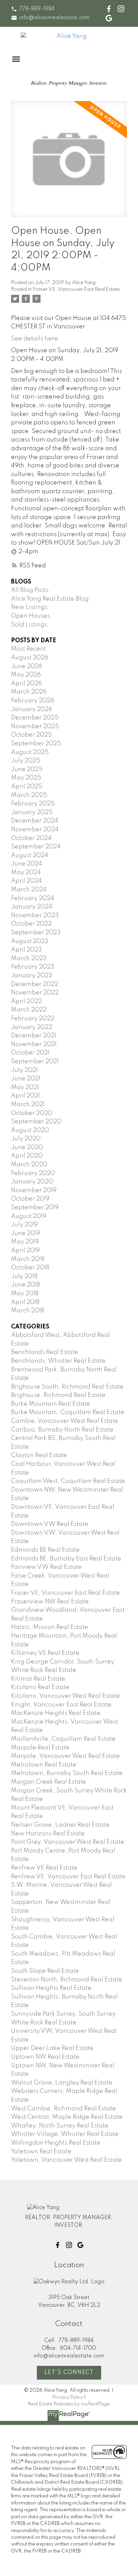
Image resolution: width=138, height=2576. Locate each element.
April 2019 (25, 1251)
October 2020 (32, 1113)
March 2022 (29, 1010)
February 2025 (33, 804)
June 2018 (25, 1285)
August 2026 (30, 658)
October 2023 (31, 924)
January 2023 (32, 976)
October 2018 (30, 1268)
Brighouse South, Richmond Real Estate (67, 1387)
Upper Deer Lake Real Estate (52, 2048)
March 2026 (29, 692)
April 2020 (27, 1156)
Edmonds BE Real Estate (45, 1550)
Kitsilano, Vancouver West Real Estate (65, 1696)
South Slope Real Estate (45, 1971)
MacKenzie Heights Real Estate (56, 1713)
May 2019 (25, 1242)
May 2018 (25, 1294)
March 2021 (28, 1105)
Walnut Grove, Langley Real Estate (62, 2083)
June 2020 (27, 1148)
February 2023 (33, 967)
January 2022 (32, 1027)
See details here (34, 339)
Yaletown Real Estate (41, 2152)
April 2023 (26, 950)
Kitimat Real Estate (38, 1679)
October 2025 (31, 735)
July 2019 (24, 1225)
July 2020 (26, 1139)
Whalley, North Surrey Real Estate (60, 2126)
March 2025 (29, 795)
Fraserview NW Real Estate (50, 1602)
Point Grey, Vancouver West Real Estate (68, 1842)
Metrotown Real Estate (44, 1765)
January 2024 (32, 907)
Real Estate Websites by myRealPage (69, 2404)
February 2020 (33, 1173)
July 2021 (24, 1070)
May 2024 (26, 873)
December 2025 (35, 718)
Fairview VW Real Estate (46, 1567)
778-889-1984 (37, 9)
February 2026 (33, 701)
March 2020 (29, 1165)
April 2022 (26, 1001)
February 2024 (33, 898)
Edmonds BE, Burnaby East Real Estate (66, 1559)
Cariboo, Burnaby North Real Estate (62, 1430)
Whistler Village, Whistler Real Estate (65, 2134)
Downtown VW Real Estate (50, 1524)
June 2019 (26, 1233)
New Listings (29, 607)
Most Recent (28, 649)
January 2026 (32, 709)
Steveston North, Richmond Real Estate (67, 1980)
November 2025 (35, 727)
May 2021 (25, 1087)
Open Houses (30, 616)
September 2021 (35, 1062)
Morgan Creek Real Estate (49, 1782)
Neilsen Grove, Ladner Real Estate (60, 1825)
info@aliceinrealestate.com (54, 18)
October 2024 (31, 838)
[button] (33, 9)
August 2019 (29, 1216)
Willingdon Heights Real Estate (56, 2143)
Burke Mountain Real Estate (51, 1404)
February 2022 (33, 1019)
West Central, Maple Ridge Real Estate (67, 2117)
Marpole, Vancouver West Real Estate (65, 1756)
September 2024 (36, 847)
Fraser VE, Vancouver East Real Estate (76, 289)
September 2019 (35, 1208)
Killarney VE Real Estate (45, 1653)
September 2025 (36, 744)
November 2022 (35, 993)
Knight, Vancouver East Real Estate (61, 1705)
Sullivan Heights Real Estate (51, 1988)
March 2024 (29, 890)
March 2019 (28, 1259)
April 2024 (26, 881)
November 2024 (35, 830)
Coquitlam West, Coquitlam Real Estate (68, 1481)
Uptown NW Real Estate (45, 2057)
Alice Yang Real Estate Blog (50, 599)
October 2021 (30, 1053)
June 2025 (27, 769)
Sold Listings (29, 625)
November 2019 (34, 1190)
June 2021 (26, 1079)
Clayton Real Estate (39, 1455)
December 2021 (34, 1036)
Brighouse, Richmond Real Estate (58, 1395)
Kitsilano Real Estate (40, 1687)
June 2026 (27, 666)
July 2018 (24, 1276)
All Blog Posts (30, 590)
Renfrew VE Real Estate (44, 1868)
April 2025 (27, 787)
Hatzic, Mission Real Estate (50, 1627)
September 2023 (36, 933)
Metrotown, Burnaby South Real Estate (67, 1773)
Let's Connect (69, 2373)
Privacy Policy (68, 2397)
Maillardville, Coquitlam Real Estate (63, 1739)
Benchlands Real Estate (45, 1352)
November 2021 (34, 1044)
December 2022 (35, 984)
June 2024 (27, 864)
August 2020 (30, 1130)
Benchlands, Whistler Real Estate (58, 1361)
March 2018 (28, 1311)
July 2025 (26, 761)
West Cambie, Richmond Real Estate (63, 2109)
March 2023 (29, 958)
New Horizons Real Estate (48, 1834)
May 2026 (26, 675)
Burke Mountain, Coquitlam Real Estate (68, 1412)
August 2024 (30, 855)
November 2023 (35, 916)
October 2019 (30, 1199)
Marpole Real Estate (40, 1748)
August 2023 (30, 941)
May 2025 (26, 778)
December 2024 (35, 821)
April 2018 (25, 1302)
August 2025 (30, 752)
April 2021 (25, 1096)
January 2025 (32, 812)
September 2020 (36, 1122)
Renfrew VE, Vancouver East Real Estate (68, 1877)
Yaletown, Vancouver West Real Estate (66, 2160)
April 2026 (26, 684)
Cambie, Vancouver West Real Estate (65, 1421)
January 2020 (32, 1182)
